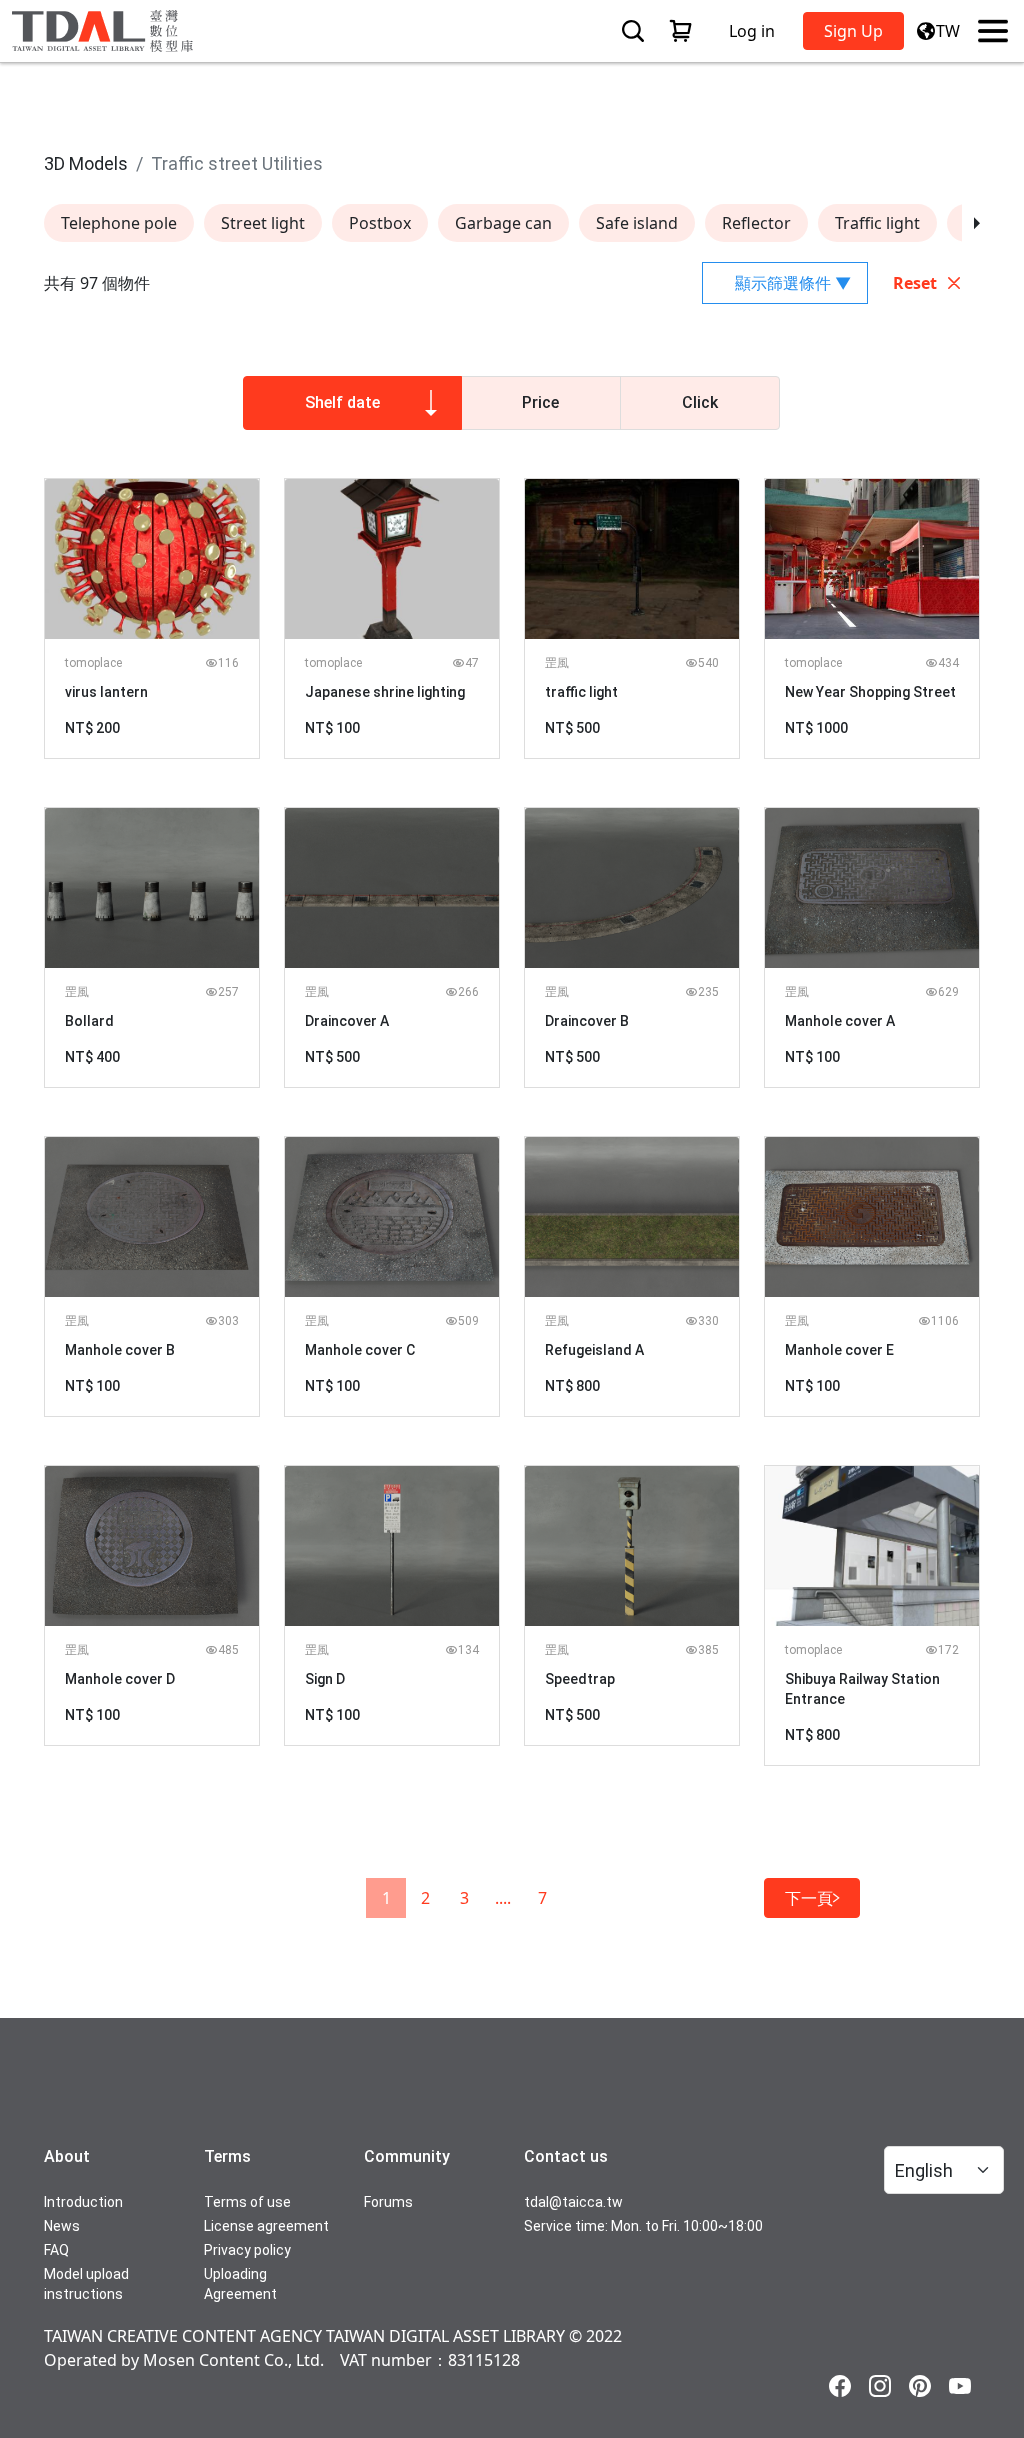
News (62, 2226)
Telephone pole (119, 223)
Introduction (83, 2202)
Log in (752, 31)
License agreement (266, 2226)
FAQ (56, 2250)
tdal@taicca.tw (573, 2202)
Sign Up (853, 31)
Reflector (756, 223)
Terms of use (247, 2202)
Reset (915, 283)
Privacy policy (247, 2250)
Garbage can (503, 223)
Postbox (380, 223)
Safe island (637, 223)
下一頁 (809, 1898)
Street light (263, 223)
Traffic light (877, 223)
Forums (388, 2202)
